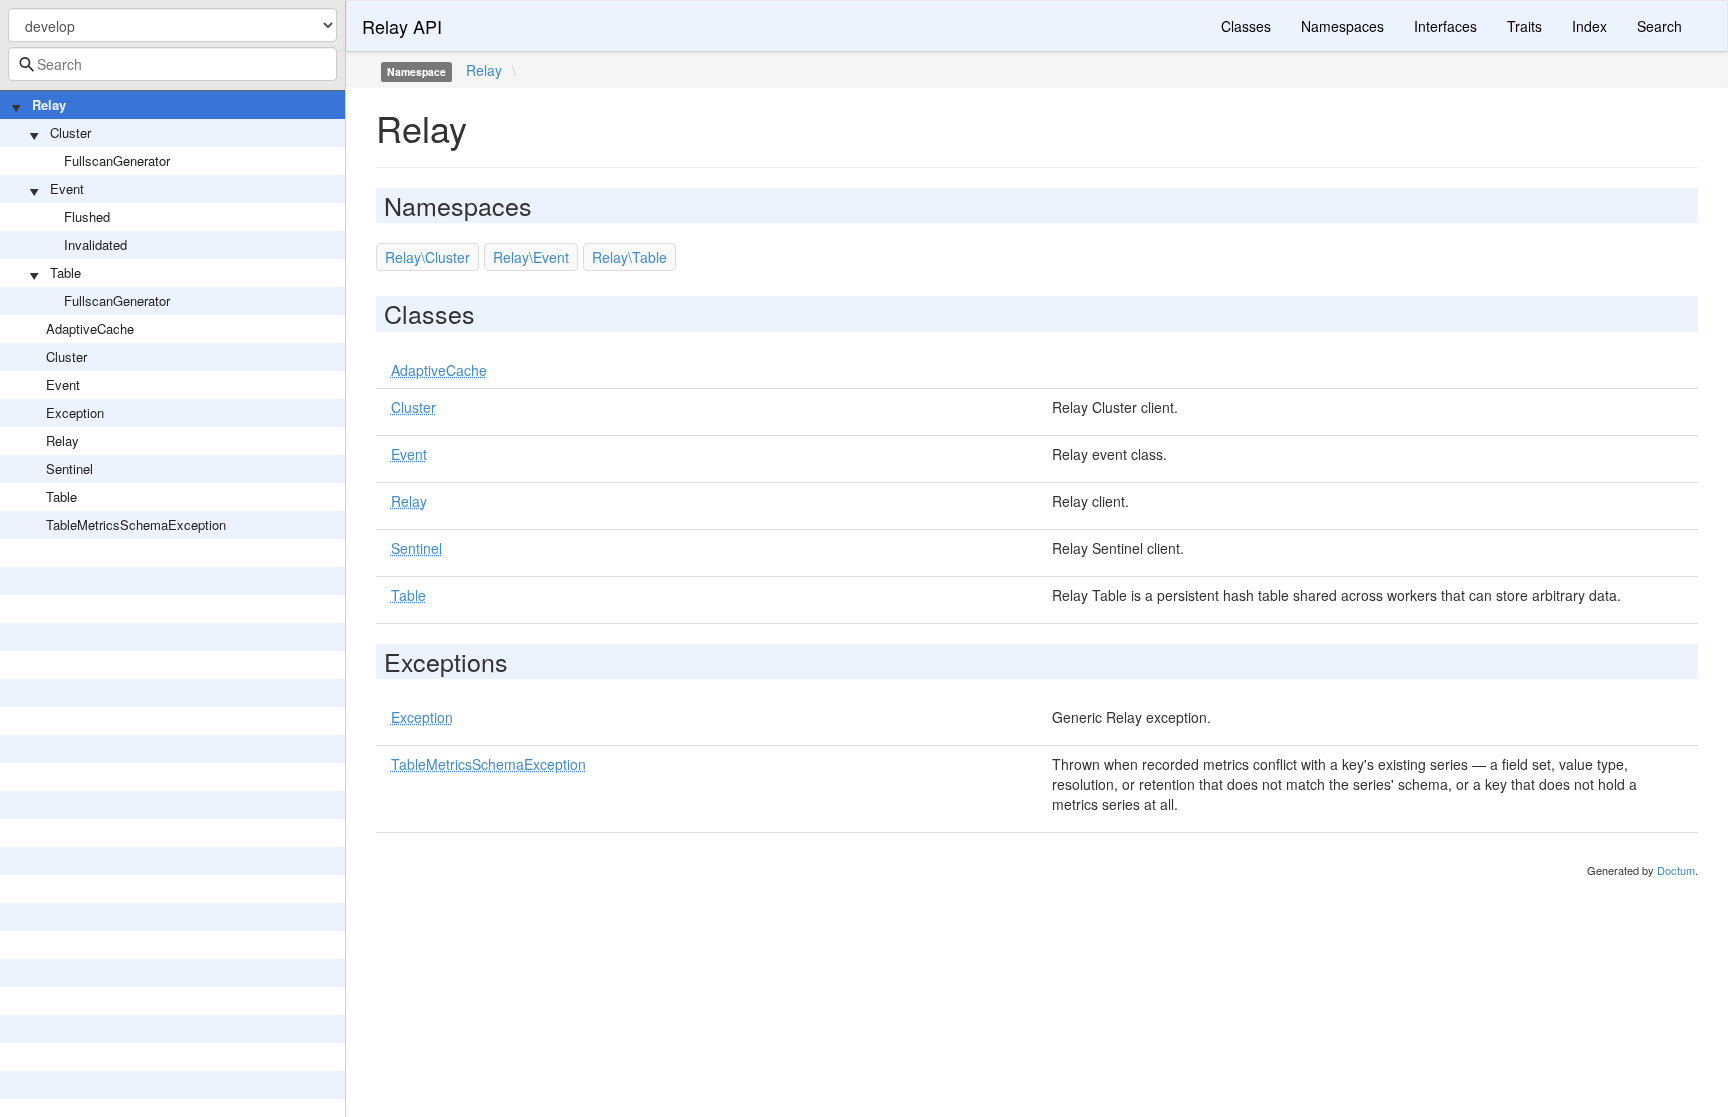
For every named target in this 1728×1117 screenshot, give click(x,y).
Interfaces (1445, 26)
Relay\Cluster (427, 257)
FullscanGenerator (117, 160)
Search (1659, 26)
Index (1589, 26)
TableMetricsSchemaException (136, 524)
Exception (75, 412)
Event (67, 188)
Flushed (87, 216)
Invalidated (95, 244)
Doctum (1676, 870)
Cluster (70, 132)
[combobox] (172, 64)
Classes (1246, 26)
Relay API (402, 26)
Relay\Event (531, 257)
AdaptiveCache (90, 328)
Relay (49, 104)
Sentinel (69, 468)
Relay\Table (629, 257)
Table (65, 272)
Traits (1524, 26)
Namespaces (1342, 26)
